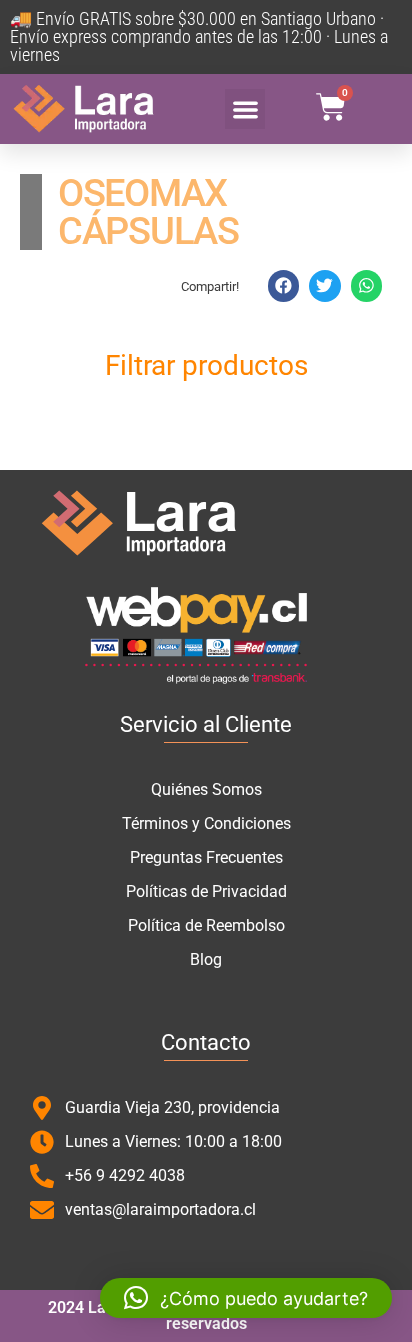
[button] (245, 109)
